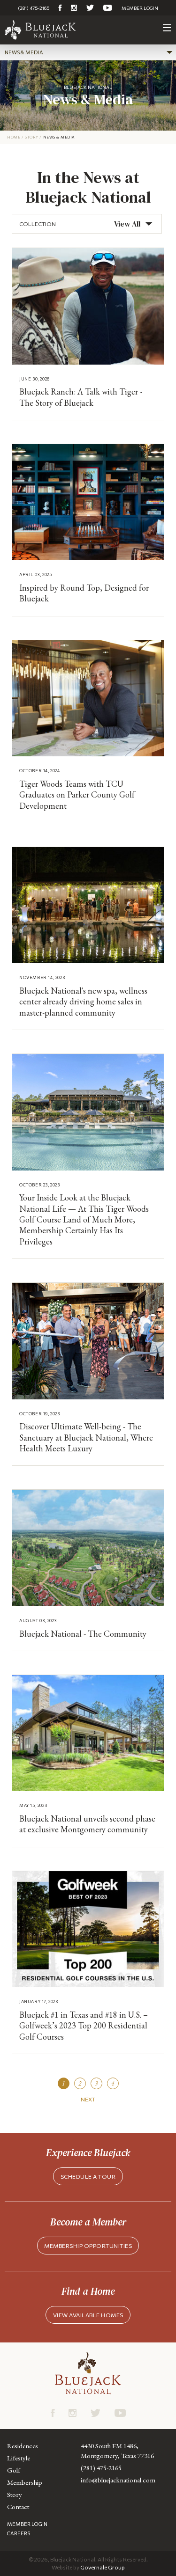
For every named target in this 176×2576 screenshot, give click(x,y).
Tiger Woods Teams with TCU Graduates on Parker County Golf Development (77, 795)
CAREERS (19, 2533)
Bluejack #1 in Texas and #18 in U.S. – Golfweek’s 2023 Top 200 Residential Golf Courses (84, 2026)
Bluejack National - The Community (83, 1634)
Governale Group (103, 2567)
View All (127, 224)
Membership (25, 2482)
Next (88, 2099)
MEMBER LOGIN (140, 8)
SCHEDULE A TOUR (88, 2176)
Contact (18, 2506)
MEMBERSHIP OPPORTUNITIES (88, 2246)
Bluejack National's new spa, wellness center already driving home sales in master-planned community (83, 1002)
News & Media (24, 52)
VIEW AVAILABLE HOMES (88, 2315)
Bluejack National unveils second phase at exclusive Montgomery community (87, 1824)
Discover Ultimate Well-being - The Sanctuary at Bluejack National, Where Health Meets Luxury (86, 1437)
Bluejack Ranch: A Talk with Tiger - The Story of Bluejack (81, 397)
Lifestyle (19, 2458)
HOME (14, 137)
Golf (14, 2470)
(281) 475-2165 (34, 8)
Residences (23, 2446)
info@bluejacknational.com (118, 2480)
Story (32, 137)
